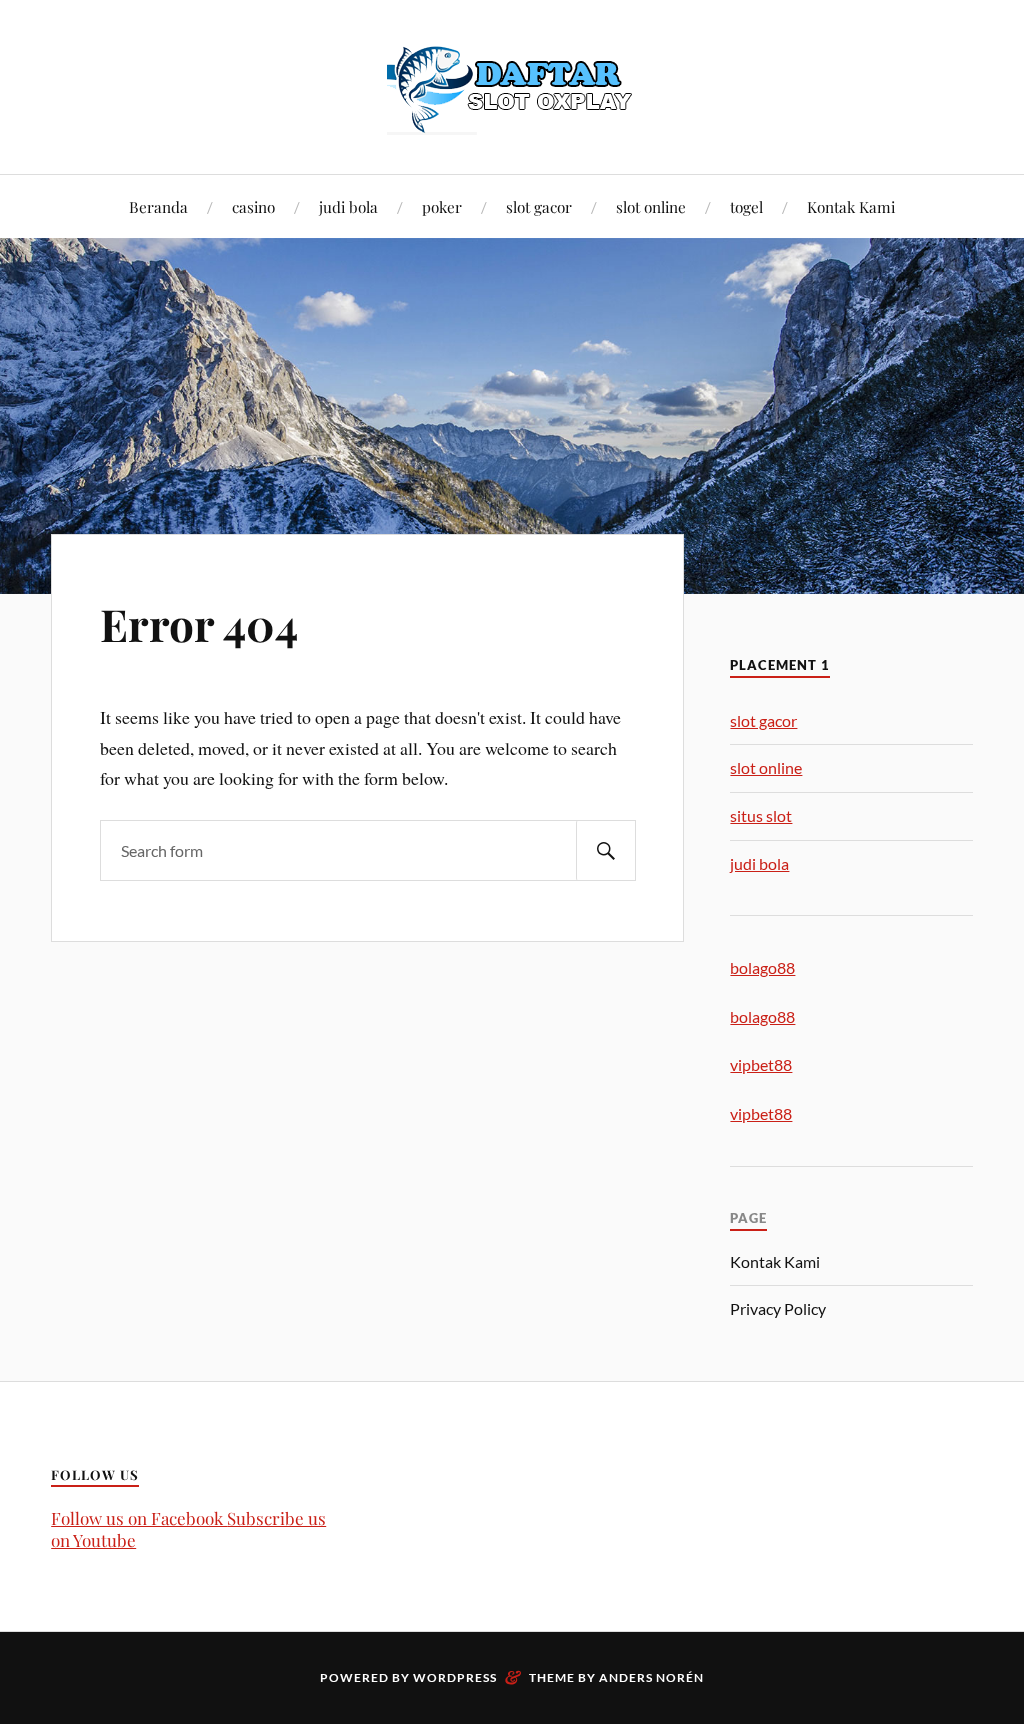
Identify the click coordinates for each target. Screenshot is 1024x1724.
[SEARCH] (606, 850)
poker (442, 206)
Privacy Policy (778, 1308)
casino (253, 206)
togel (746, 206)
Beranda (158, 206)
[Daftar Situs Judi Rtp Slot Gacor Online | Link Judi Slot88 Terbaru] (512, 85)
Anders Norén (651, 1677)
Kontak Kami (851, 206)
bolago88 (762, 967)
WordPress (455, 1677)
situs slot (761, 815)
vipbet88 (761, 1064)
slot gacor (539, 206)
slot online (651, 206)
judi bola (348, 206)
